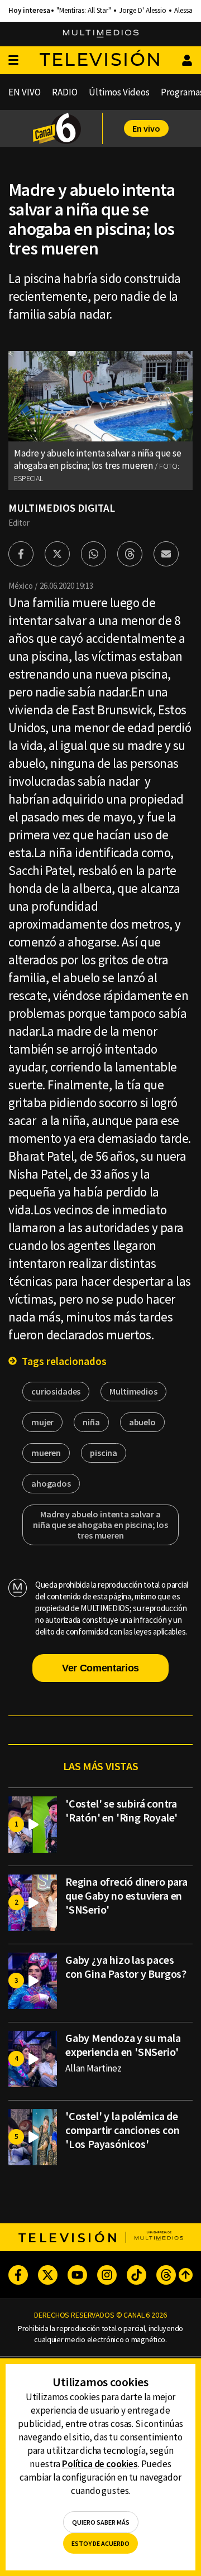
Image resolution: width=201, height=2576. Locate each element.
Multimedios (133, 1391)
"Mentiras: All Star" (84, 11)
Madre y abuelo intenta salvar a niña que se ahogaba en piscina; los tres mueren (100, 1525)
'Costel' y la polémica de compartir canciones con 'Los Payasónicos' (122, 2130)
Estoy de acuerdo (100, 2543)
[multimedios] (101, 34)
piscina (104, 1453)
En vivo (146, 128)
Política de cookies (100, 2464)
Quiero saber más (101, 2522)
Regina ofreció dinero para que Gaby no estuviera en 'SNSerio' (126, 1895)
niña (91, 1422)
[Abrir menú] (13, 61)
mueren (46, 1453)
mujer (42, 1422)
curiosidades (56, 1391)
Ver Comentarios (100, 1668)
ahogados (51, 1483)
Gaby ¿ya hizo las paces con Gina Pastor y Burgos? (126, 1967)
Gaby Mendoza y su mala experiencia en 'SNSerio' (123, 2045)
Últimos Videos (119, 92)
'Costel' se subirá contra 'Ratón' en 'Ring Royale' (121, 1810)
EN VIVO (25, 92)
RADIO (65, 92)
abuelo (142, 1422)
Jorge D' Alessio (143, 11)
